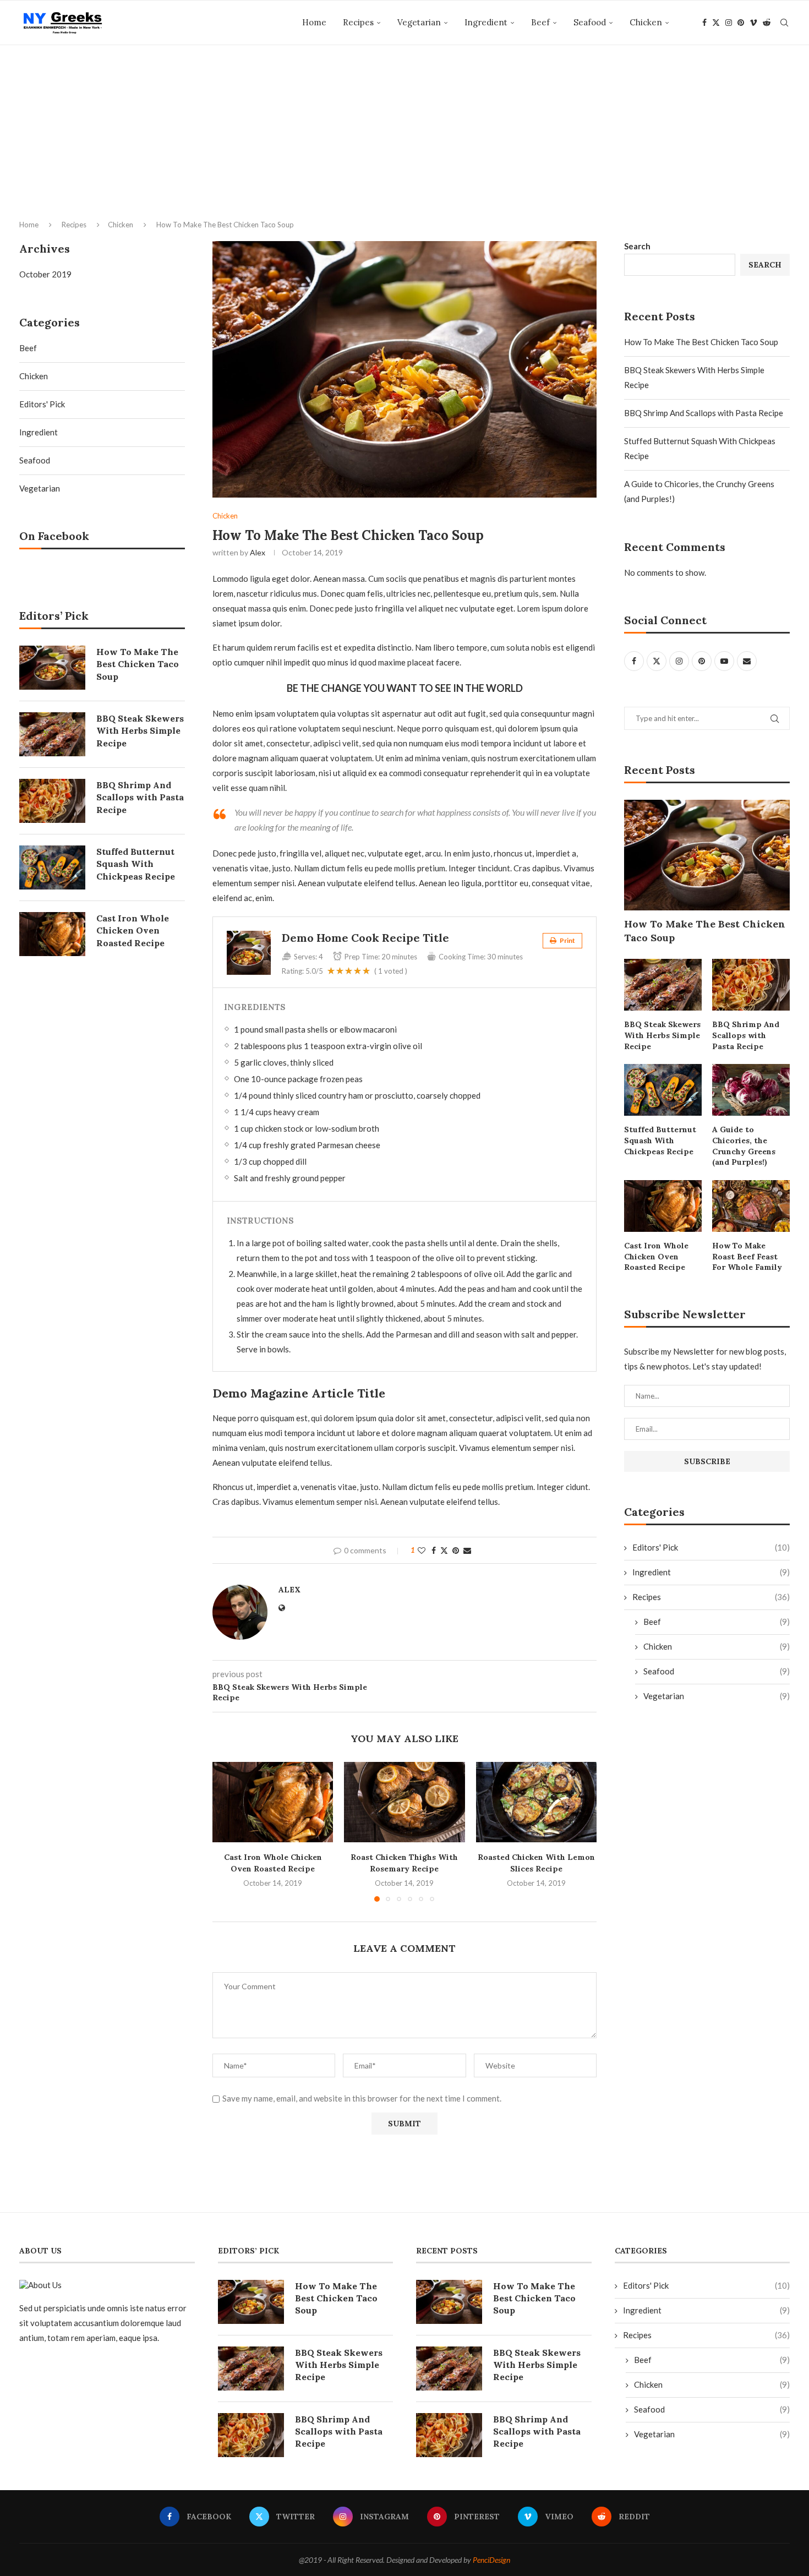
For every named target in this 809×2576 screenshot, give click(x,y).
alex (258, 552)
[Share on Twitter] (444, 1550)
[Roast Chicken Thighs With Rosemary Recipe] (404, 1802)
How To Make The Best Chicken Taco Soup (701, 342)
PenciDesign (491, 2560)
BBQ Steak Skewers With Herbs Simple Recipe (662, 1035)
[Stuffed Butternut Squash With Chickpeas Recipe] (663, 1090)
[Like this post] (422, 1550)
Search (637, 246)
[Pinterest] (741, 23)
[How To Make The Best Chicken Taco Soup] (707, 855)
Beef (540, 22)
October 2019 (45, 274)
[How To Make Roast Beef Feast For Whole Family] (751, 1206)
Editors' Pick (711, 1547)
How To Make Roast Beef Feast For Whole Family (747, 1256)
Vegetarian (419, 22)
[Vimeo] (753, 23)
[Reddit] (767, 23)
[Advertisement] (404, 155)
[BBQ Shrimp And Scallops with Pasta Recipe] (751, 985)
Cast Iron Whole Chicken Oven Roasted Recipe (656, 1256)
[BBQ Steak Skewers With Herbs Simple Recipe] (663, 985)
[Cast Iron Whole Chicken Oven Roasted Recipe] (273, 1802)
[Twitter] (716, 23)
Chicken (646, 22)
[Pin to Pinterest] (456, 1550)
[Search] (784, 23)
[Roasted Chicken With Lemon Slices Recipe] (536, 1802)
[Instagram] (729, 23)
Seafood (590, 22)
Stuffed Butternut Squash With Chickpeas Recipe (660, 1140)
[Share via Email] (467, 1550)
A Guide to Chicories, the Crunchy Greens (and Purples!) (744, 1146)
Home (314, 22)
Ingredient (486, 22)
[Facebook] (704, 23)
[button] (227, 1831)
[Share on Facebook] (434, 1550)
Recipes (358, 22)
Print (567, 940)
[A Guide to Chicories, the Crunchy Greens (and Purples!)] (751, 1090)
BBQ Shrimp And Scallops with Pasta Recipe (704, 413)
